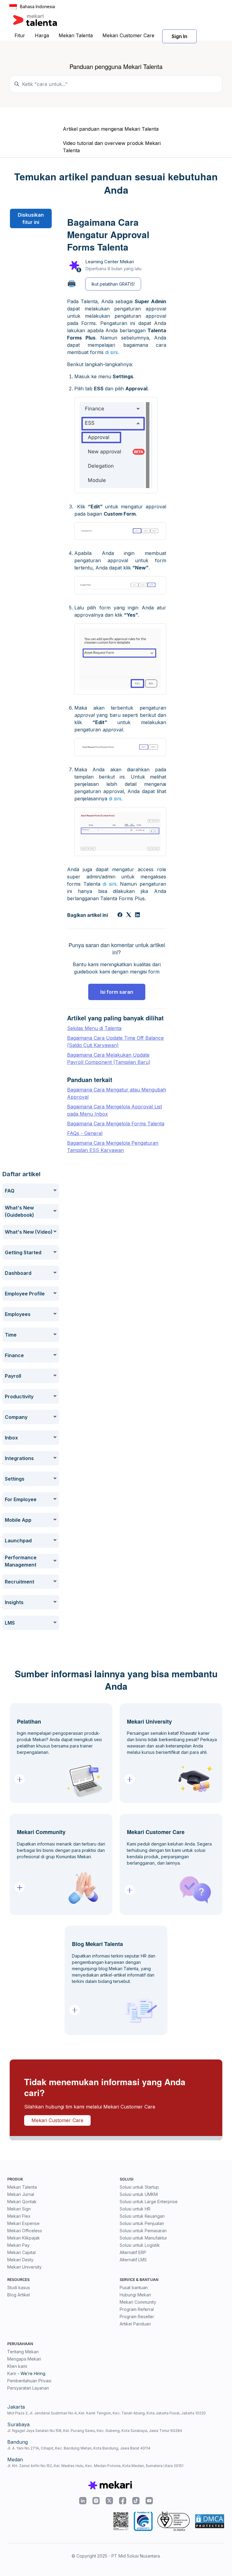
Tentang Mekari (23, 2352)
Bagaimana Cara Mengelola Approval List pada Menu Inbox (114, 1110)
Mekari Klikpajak (24, 2238)
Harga (42, 35)
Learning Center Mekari (110, 262)
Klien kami (17, 2366)
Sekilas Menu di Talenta (94, 1028)
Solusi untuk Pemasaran (143, 2231)
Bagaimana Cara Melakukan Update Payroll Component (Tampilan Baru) (109, 1058)
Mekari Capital (21, 2252)
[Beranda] (35, 20)
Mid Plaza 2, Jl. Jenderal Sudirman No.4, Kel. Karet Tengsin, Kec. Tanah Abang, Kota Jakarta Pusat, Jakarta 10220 (106, 2413)
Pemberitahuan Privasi (29, 2381)
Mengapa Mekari (24, 2359)
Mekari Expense (23, 2223)
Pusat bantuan (134, 2287)
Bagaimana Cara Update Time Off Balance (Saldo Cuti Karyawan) (115, 1042)
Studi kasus (19, 2287)
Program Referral (137, 2309)
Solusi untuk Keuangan (142, 2216)
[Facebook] (120, 915)
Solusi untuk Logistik (140, 2245)
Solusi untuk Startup (139, 2187)
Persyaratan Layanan (28, 2388)
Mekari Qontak (22, 2202)
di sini (111, 352)
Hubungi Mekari (135, 2295)
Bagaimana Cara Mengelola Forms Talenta (116, 1124)
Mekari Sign (19, 2209)
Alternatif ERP (133, 2252)
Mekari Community (138, 2302)
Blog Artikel (19, 2295)
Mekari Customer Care (128, 35)
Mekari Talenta (76, 35)
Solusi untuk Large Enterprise (149, 2202)
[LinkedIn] (137, 915)
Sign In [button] (179, 36)
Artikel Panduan (135, 2324)
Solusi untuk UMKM (139, 2194)
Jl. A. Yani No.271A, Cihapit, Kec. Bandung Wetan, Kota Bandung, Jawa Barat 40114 (79, 2448)
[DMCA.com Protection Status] (210, 2521)
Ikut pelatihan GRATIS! (113, 284)
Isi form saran (117, 992)
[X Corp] (129, 915)
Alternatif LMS (133, 2260)
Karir (12, 2373)
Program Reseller (137, 2317)
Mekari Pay (18, 2245)
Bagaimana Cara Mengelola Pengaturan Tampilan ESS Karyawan (113, 1147)
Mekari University (24, 2267)
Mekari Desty (20, 2260)
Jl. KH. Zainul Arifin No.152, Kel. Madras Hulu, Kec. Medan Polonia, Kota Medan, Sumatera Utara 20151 (95, 2466)
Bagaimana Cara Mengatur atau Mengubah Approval (117, 1093)
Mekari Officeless (25, 2231)
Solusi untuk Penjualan (142, 2223)
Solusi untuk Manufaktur (143, 2238)
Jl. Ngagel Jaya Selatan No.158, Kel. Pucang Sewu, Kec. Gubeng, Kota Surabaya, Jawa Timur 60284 (95, 2431)
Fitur (20, 35)
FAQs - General (85, 1133)
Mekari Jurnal (21, 2194)
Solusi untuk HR (135, 2209)
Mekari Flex (19, 2216)
